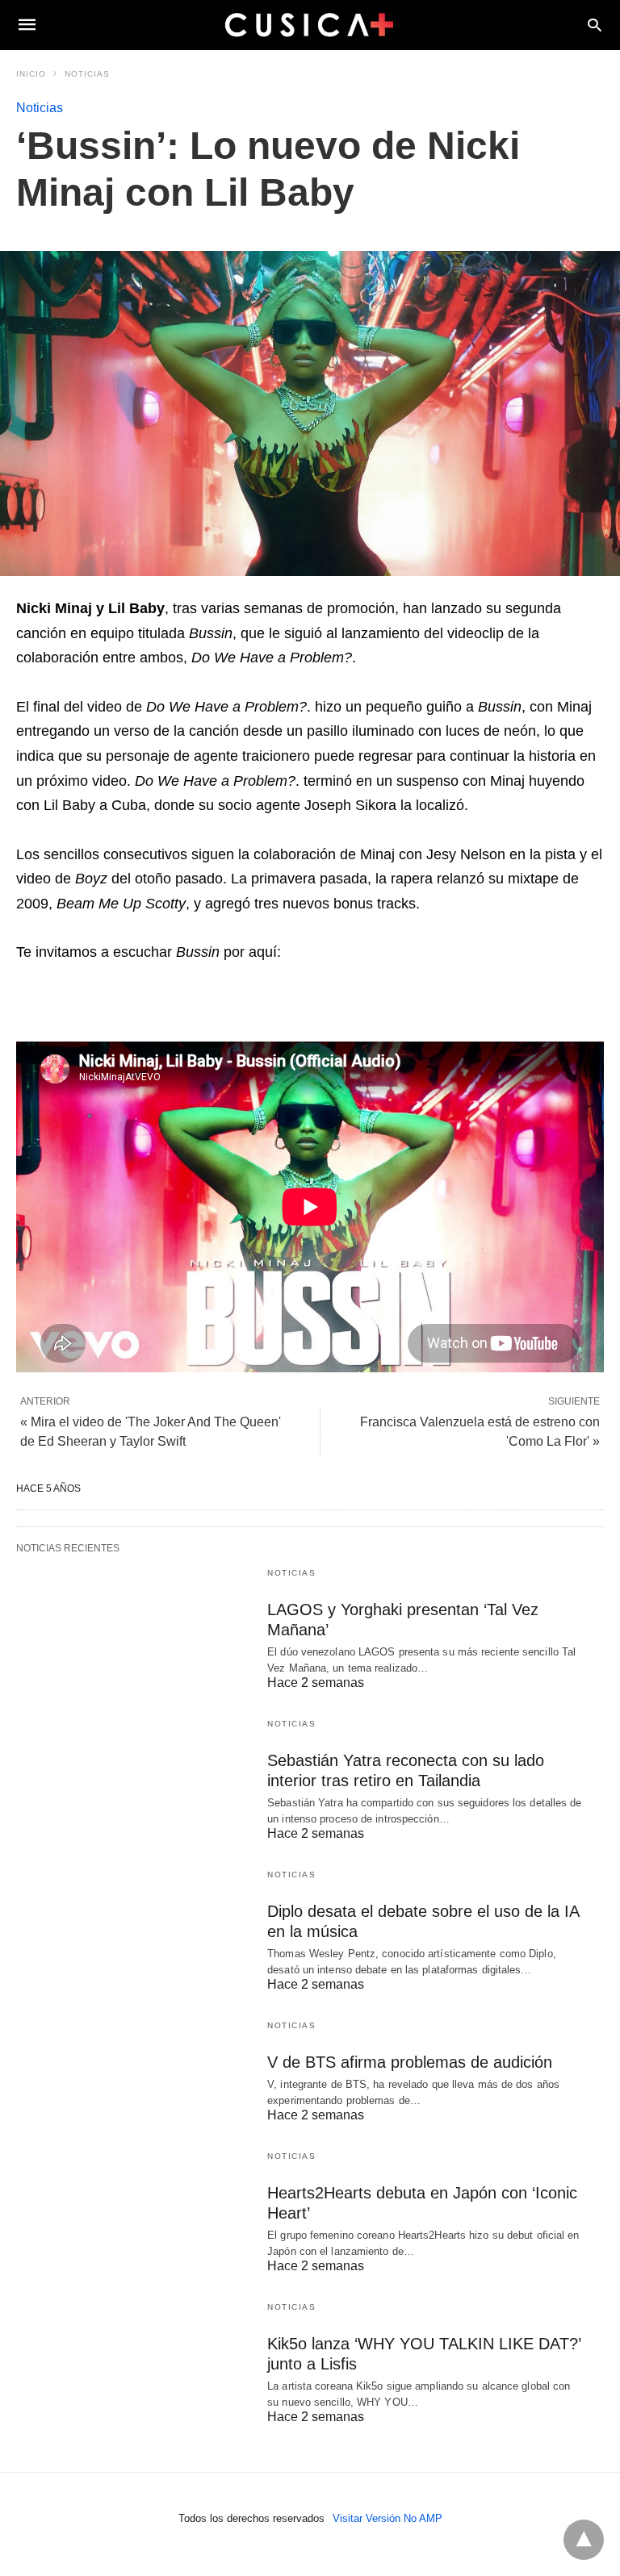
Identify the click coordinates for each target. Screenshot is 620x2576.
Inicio (31, 74)
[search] (595, 25)
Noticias (87, 74)
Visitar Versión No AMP (387, 2518)
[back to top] (584, 2540)
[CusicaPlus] (309, 24)
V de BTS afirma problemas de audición (410, 2062)
